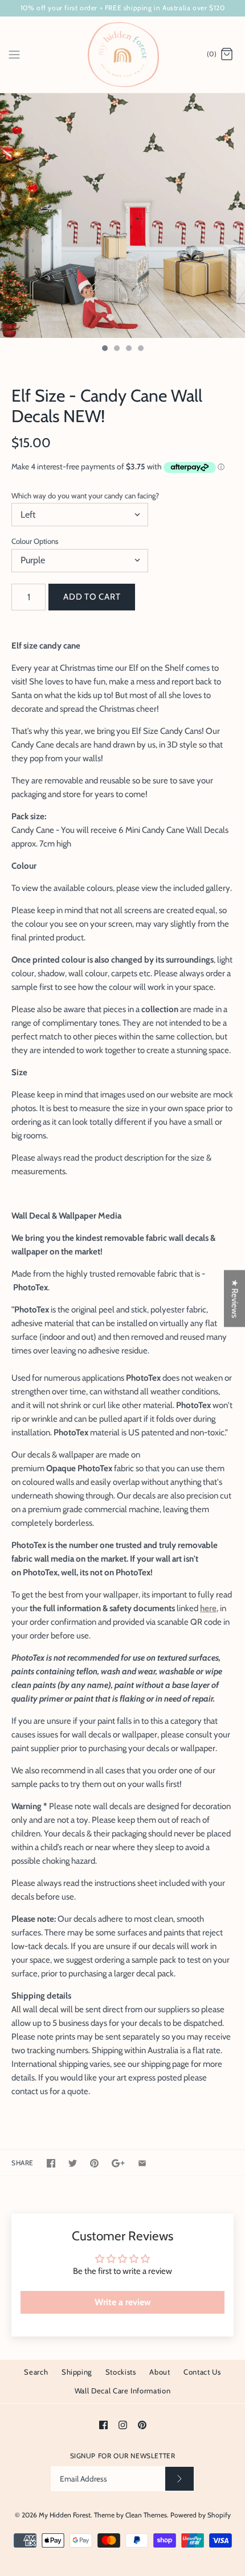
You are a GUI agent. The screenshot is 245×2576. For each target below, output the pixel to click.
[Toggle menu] (14, 54)
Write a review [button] (123, 2302)
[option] (122, 216)
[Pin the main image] (94, 2163)
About (160, 2372)
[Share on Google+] (118, 2163)
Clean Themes (146, 2515)
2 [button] (116, 349)
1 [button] (104, 349)
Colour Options (35, 541)
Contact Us (202, 2372)
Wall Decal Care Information (123, 2391)
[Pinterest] (142, 2425)
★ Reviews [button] (235, 1299)
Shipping (77, 2372)
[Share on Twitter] (73, 2163)
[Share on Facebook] (51, 2163)
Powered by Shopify (201, 2515)
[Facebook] (103, 2425)
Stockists (121, 2372)
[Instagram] (123, 2425)
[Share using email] (142, 2163)
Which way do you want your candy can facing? (85, 496)
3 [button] (128, 349)
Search (36, 2372)
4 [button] (140, 349)
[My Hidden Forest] (123, 55)
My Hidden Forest (65, 2515)
